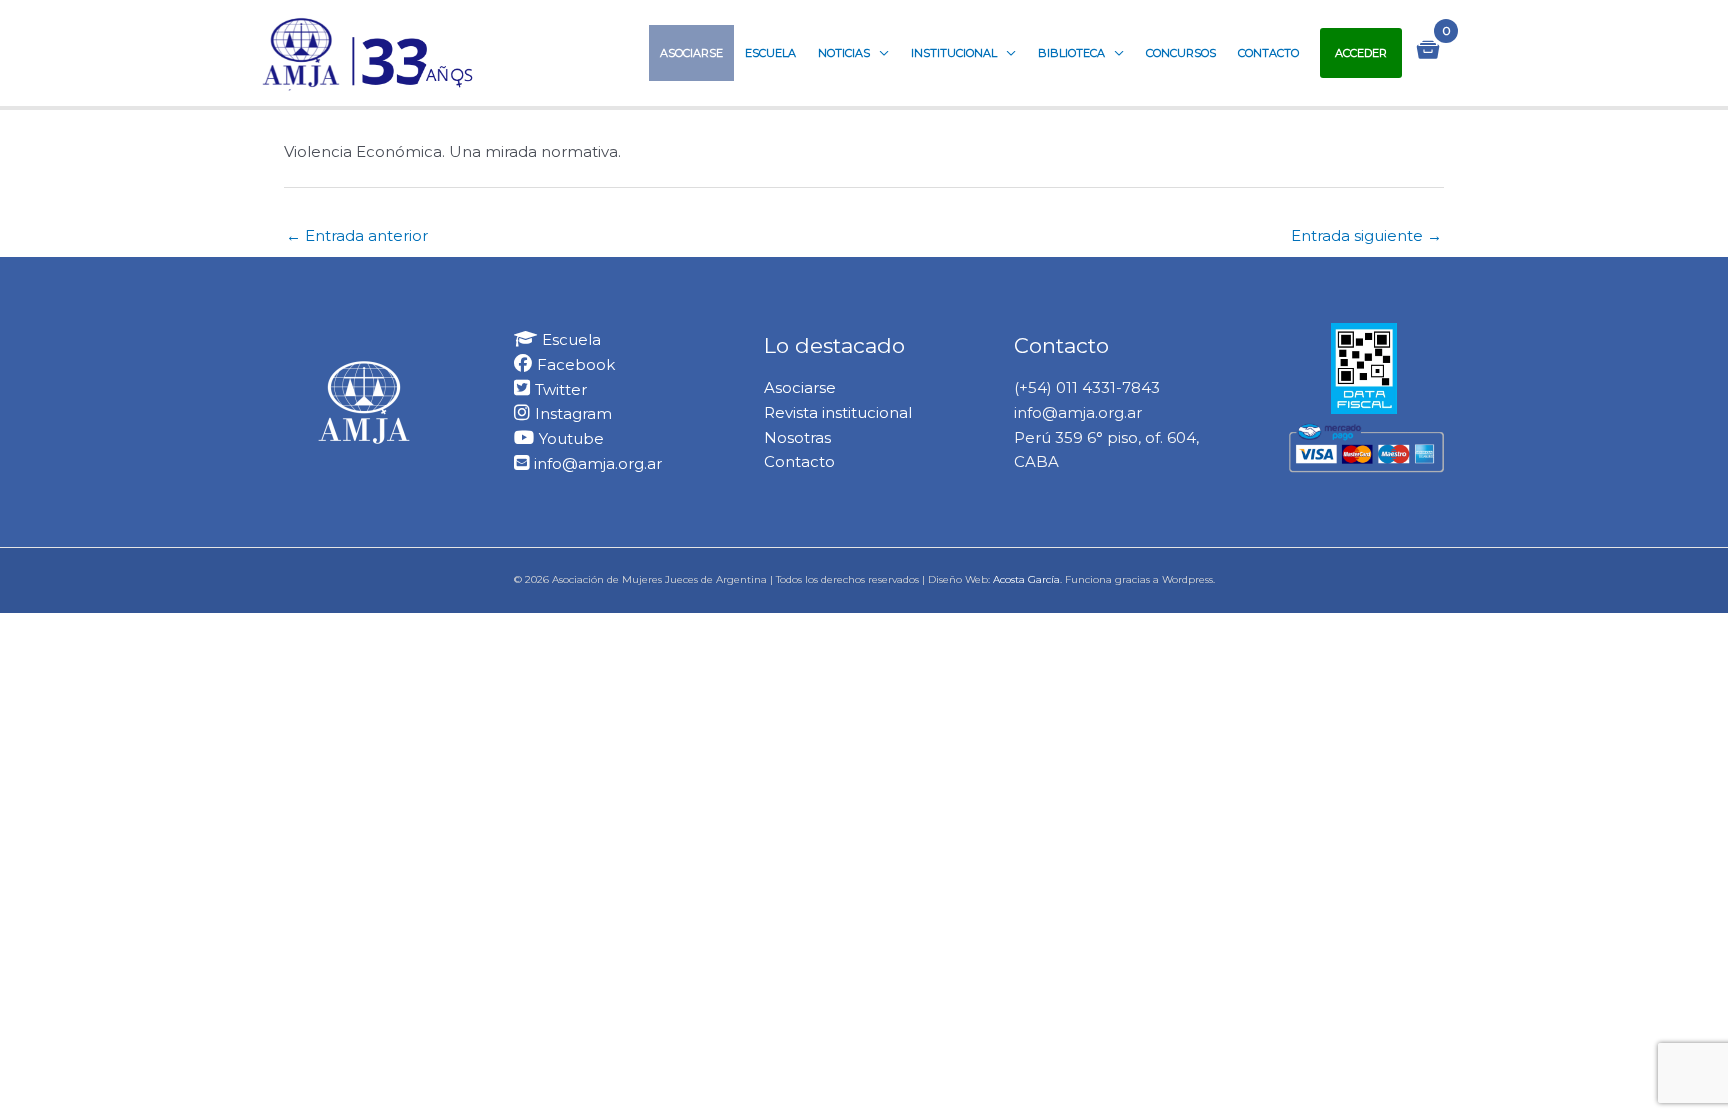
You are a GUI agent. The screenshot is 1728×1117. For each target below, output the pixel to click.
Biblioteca (1071, 53)
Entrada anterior (357, 235)
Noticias (844, 53)
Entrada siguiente (1366, 235)
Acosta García (1026, 579)
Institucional (954, 53)
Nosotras (797, 437)
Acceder (1361, 53)
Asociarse (691, 53)
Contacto (1268, 53)
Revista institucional (838, 412)
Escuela (770, 53)
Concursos (1181, 53)
